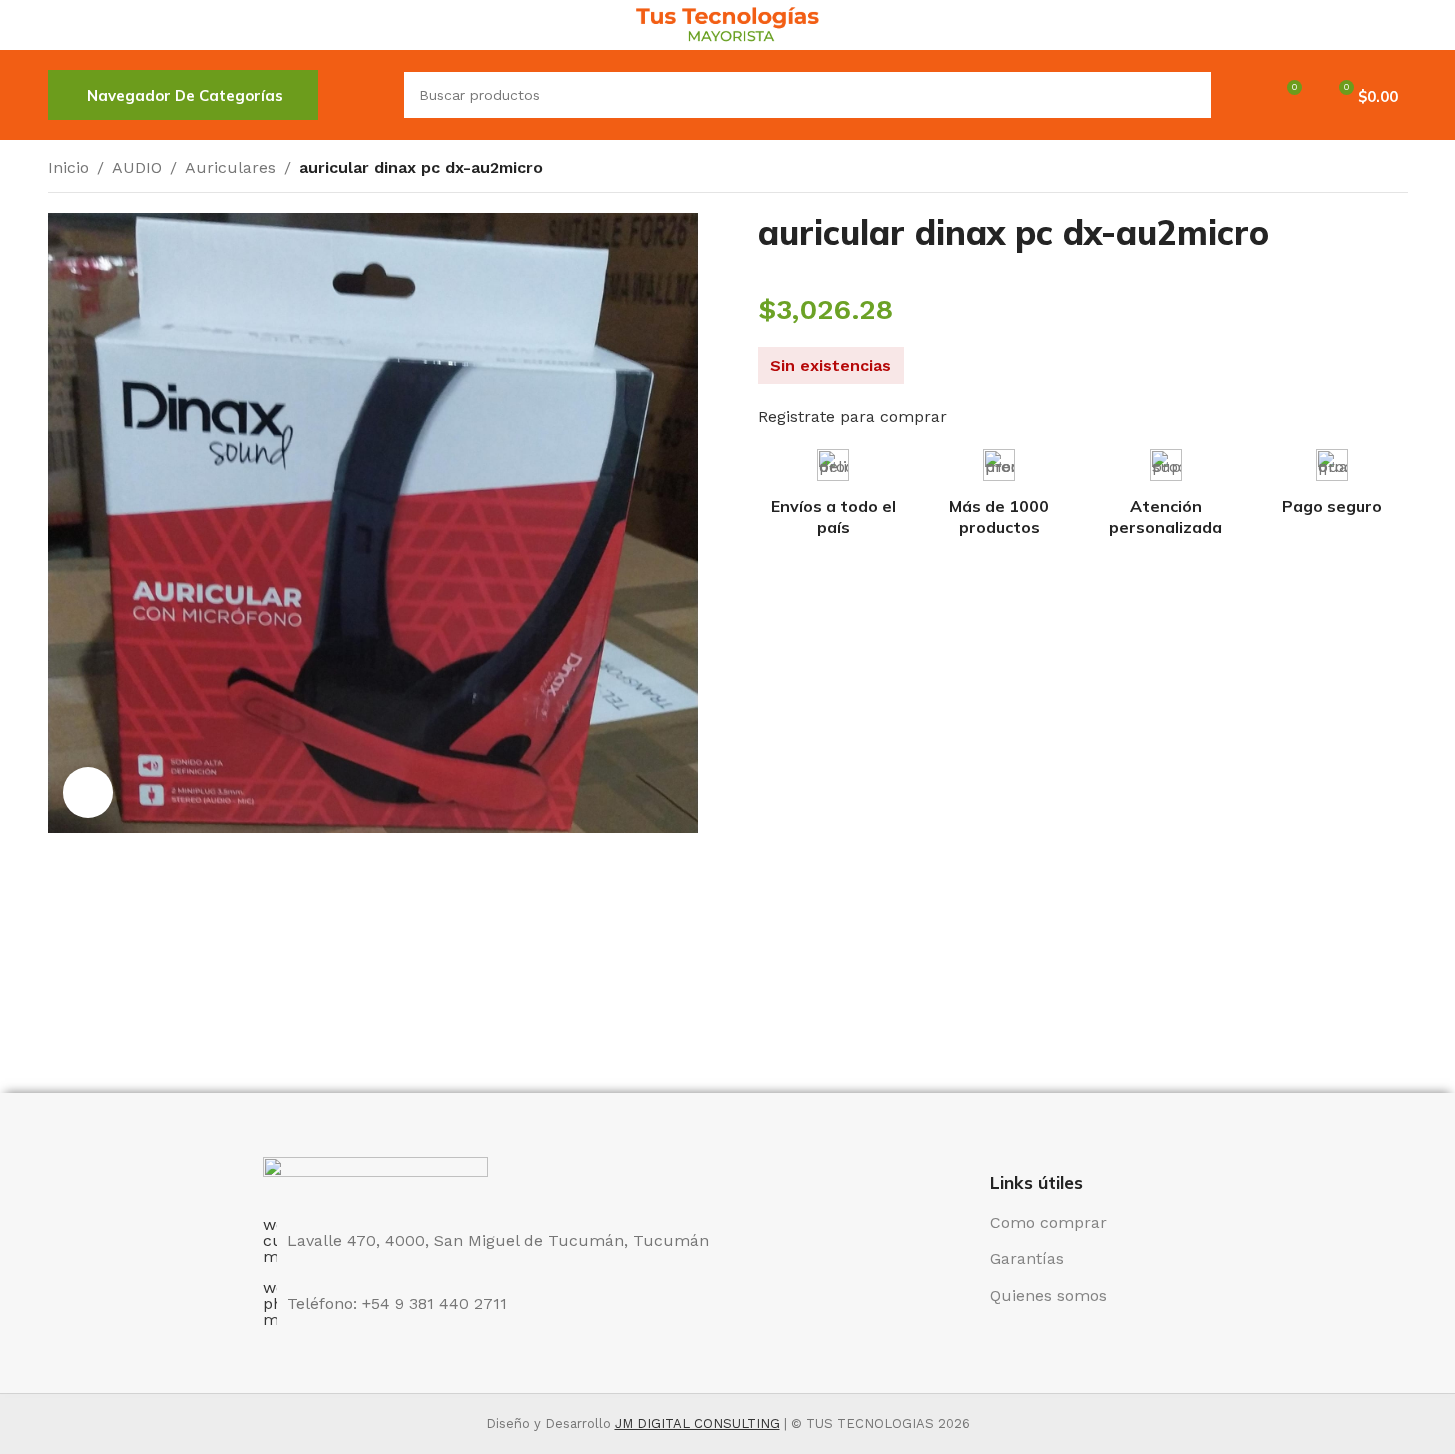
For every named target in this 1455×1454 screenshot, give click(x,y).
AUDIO (137, 167)
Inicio (68, 167)
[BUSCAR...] (1188, 95)
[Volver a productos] (1372, 170)
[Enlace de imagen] (375, 1175)
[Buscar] (361, 95)
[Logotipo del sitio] (727, 23)
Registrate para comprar (852, 416)
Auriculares (230, 167)
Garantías (1027, 1258)
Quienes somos (1048, 1295)
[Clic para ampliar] (88, 792)
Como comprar (1048, 1222)
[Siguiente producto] (1396, 170)
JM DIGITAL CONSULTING (697, 1423)
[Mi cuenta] (1239, 95)
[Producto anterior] (1348, 170)
